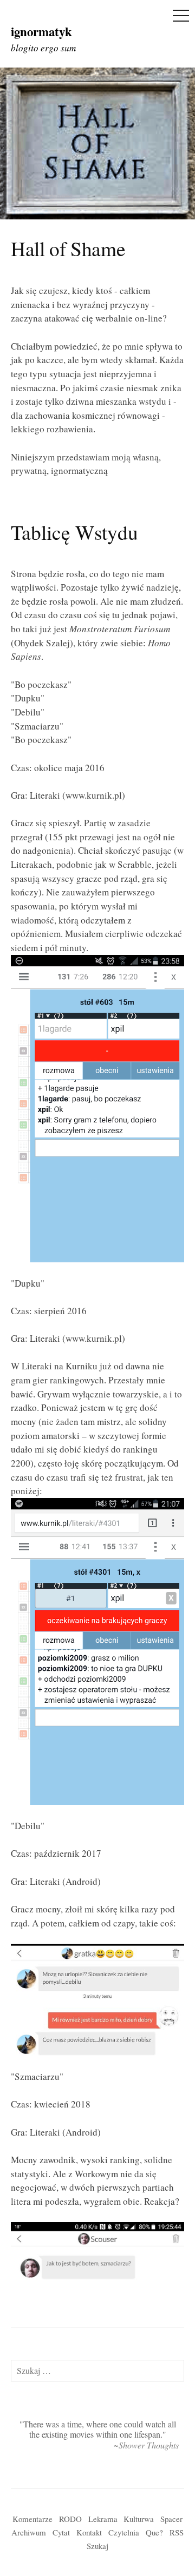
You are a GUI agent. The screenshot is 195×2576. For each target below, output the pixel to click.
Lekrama (103, 2519)
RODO (70, 2519)
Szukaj (97, 2546)
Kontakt (89, 2532)
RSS (177, 2532)
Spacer (171, 2519)
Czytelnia (124, 2532)
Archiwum (29, 2532)
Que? (154, 2532)
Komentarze (32, 2519)
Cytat (61, 2532)
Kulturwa (139, 2519)
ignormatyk (41, 31)
